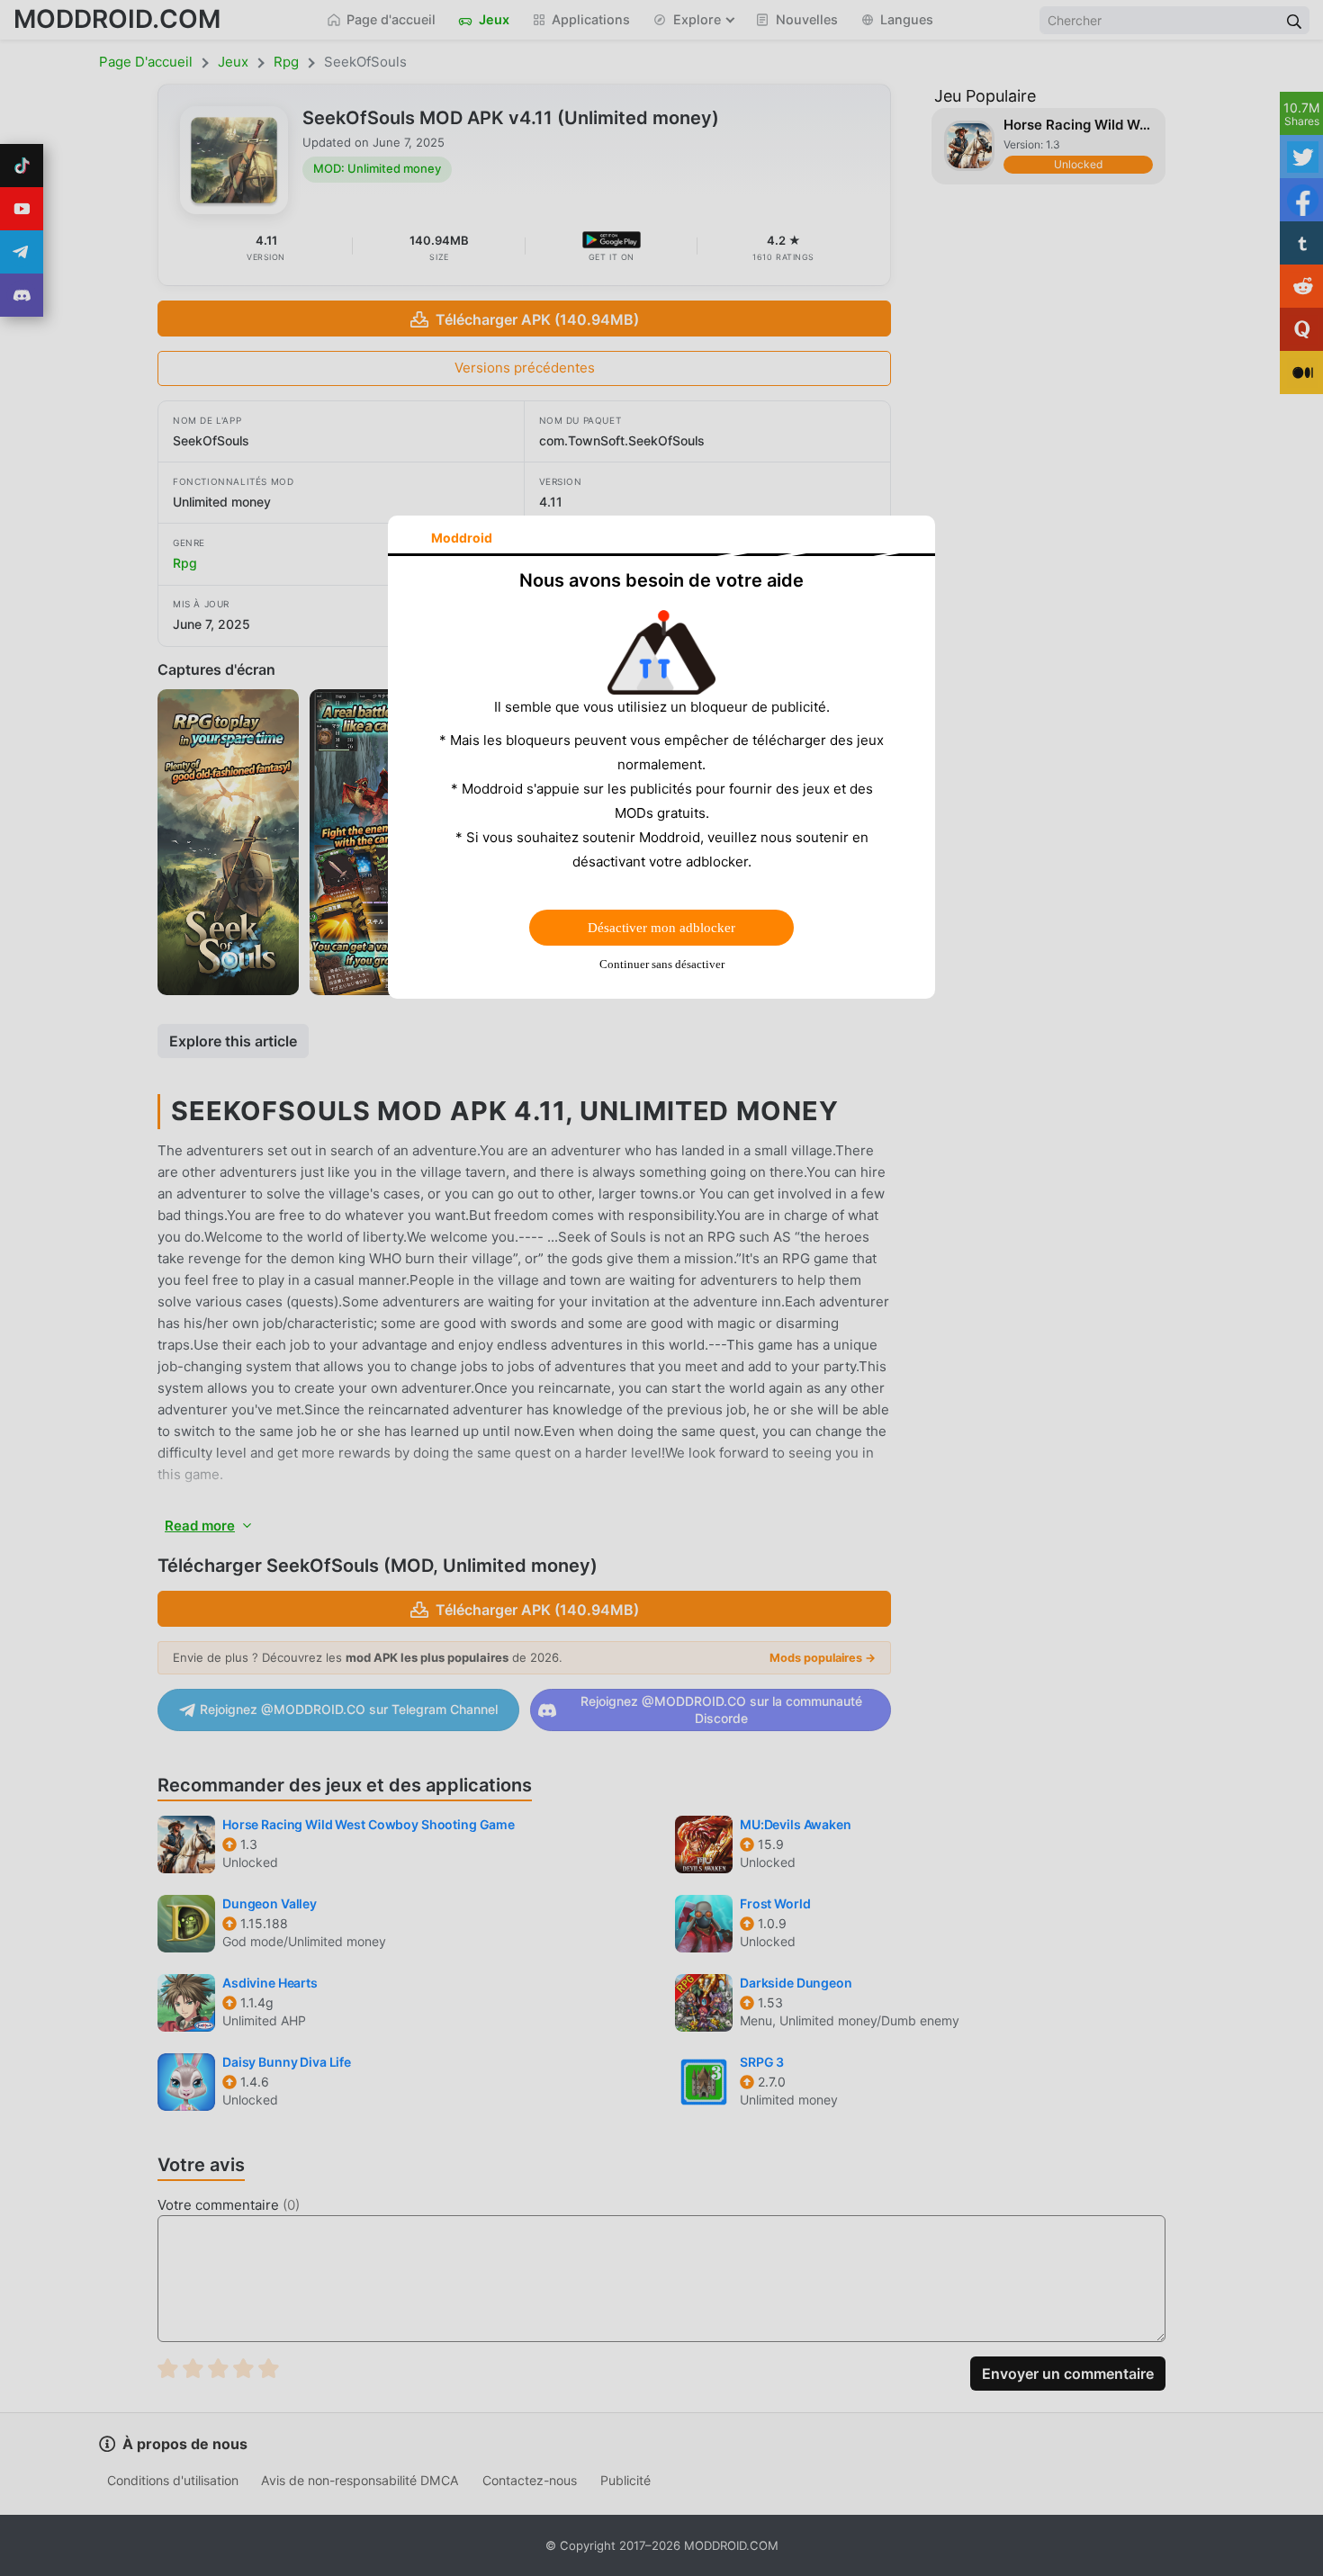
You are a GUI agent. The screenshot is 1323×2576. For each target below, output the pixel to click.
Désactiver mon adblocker (661, 928)
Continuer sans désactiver (662, 964)
